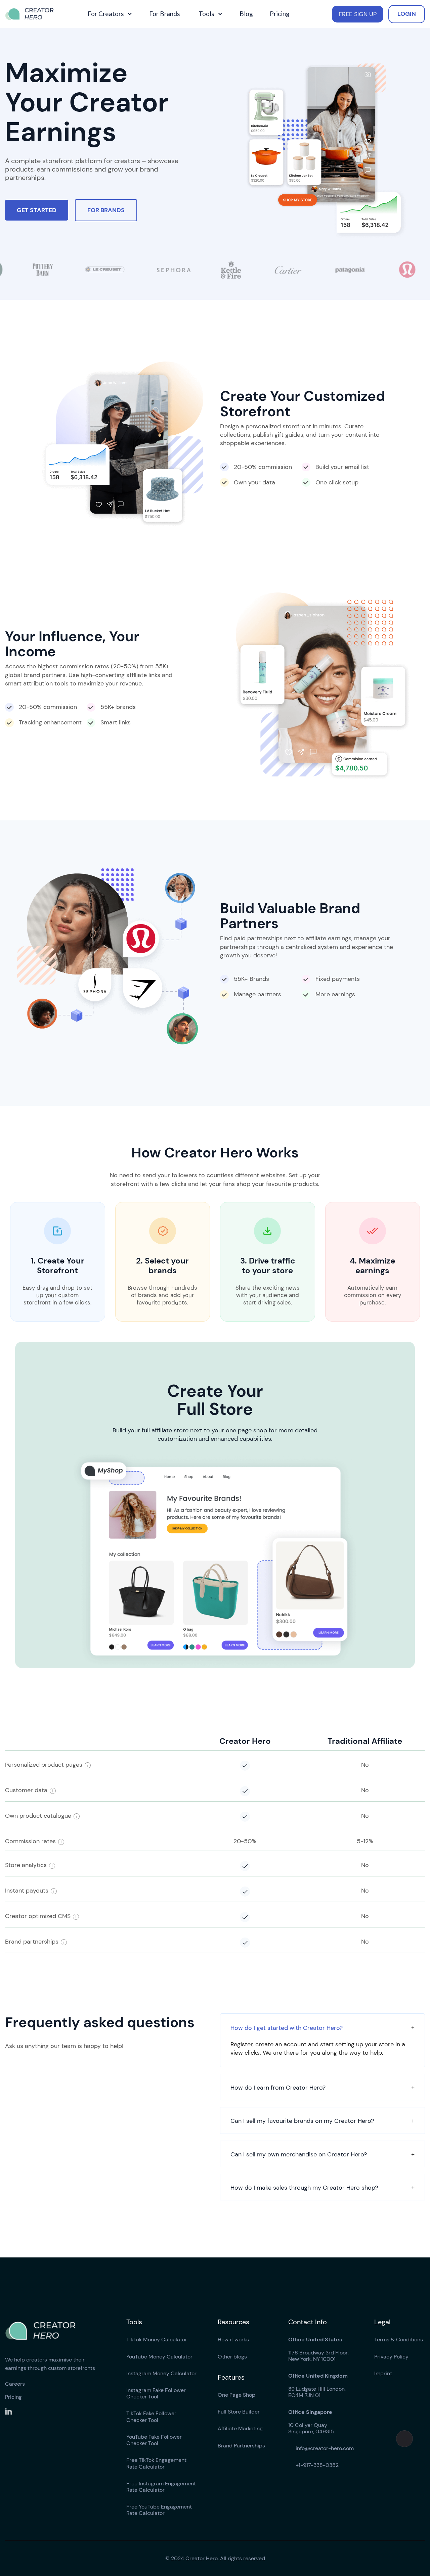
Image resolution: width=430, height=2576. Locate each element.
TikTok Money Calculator (157, 2340)
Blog (246, 14)
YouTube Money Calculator (159, 2357)
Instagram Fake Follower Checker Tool (156, 2393)
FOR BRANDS (106, 210)
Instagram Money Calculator (161, 2373)
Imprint (383, 2373)
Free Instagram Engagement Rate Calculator (161, 2487)
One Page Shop (236, 2395)
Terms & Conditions (399, 2340)
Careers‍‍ (15, 2384)
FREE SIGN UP (358, 14)
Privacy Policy (391, 2357)
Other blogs (232, 2357)
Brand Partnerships (241, 2446)
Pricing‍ (13, 2397)
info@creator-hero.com (321, 2448)
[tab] (322, 2040)
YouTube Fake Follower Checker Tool (154, 2440)
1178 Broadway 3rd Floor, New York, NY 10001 (318, 2349)
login (407, 14)
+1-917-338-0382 (313, 2465)
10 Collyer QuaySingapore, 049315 (311, 2422)
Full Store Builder (239, 2412)
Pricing (280, 14)
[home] (34, 14)
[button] (109, 14)
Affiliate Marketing (240, 2428)
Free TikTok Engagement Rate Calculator (156, 2463)
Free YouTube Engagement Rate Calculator (159, 2510)
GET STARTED (37, 210)
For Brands (165, 14)
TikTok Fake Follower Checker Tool (151, 2417)
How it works (233, 2340)
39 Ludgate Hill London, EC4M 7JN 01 (318, 2386)
